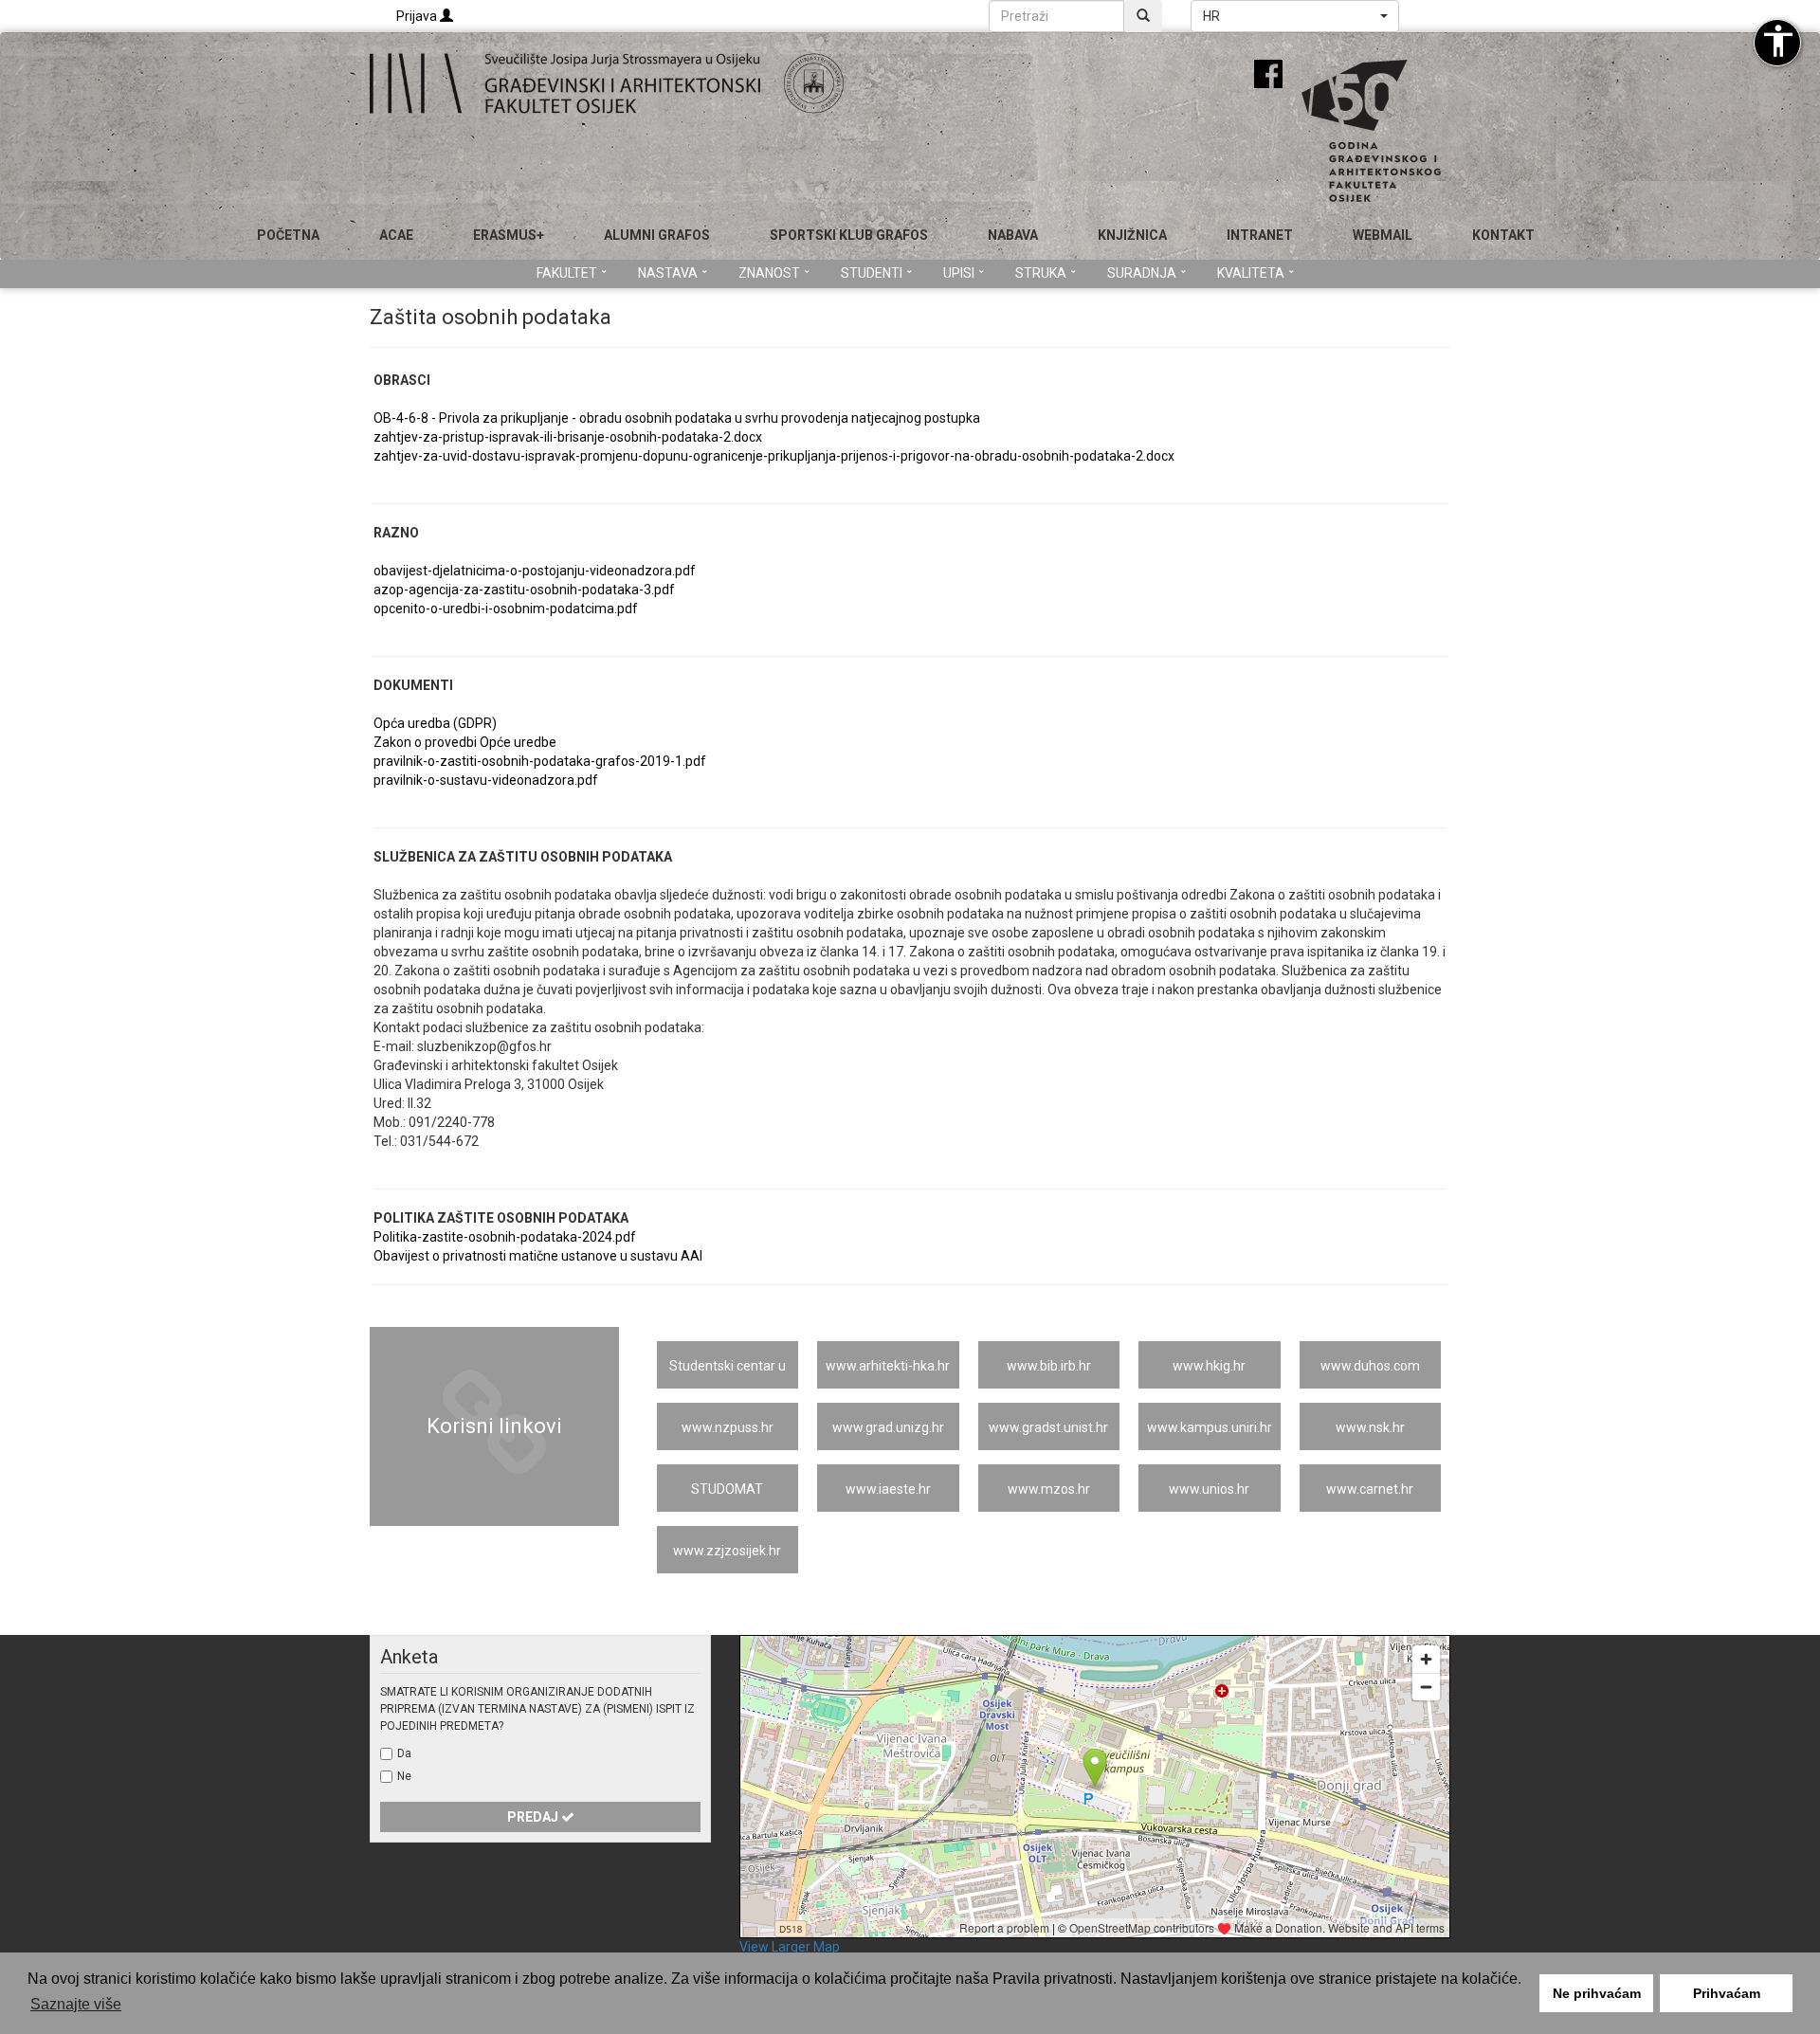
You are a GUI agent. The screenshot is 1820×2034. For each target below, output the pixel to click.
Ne (404, 1776)
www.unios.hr (1209, 1489)
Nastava (668, 273)
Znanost (769, 273)
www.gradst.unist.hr (1048, 1427)
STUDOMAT (727, 1489)
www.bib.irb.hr (1049, 1366)
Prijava (418, 16)
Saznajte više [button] (76, 2004)
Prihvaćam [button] (1727, 1993)
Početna (288, 235)
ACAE (396, 235)
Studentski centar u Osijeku (728, 1374)
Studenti (872, 273)
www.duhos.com (1370, 1366)
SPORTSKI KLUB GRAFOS (849, 235)
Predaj (534, 1817)
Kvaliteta (1251, 273)
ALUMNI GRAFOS (657, 235)
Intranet (1260, 235)
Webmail (1383, 235)
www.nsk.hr (1370, 1427)
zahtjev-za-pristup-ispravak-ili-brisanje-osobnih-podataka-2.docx (568, 437)
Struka (1041, 273)
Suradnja (1142, 273)
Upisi (959, 273)
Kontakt (1503, 235)
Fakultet (567, 273)
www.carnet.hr (1370, 1489)
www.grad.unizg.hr (888, 1427)
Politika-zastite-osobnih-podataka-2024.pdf (505, 1237)
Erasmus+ (509, 235)
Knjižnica (1132, 235)
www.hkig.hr (1209, 1366)
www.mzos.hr (1049, 1489)
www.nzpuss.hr (728, 1427)
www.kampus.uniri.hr (1210, 1427)
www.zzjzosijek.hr (727, 1551)
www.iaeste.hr (888, 1489)
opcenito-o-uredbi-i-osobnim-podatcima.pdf (506, 608)
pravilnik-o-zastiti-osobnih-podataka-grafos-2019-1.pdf (540, 761)
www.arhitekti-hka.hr (888, 1366)
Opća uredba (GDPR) (435, 723)
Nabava (1013, 235)
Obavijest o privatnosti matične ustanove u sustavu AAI (538, 1256)
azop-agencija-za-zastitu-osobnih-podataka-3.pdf (524, 590)
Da (404, 1753)
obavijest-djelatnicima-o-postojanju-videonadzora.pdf (535, 571)
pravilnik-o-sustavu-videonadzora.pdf (486, 780)
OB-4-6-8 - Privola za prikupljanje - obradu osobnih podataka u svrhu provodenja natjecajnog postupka (677, 418)
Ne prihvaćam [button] (1597, 1993)
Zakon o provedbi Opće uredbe (465, 742)
